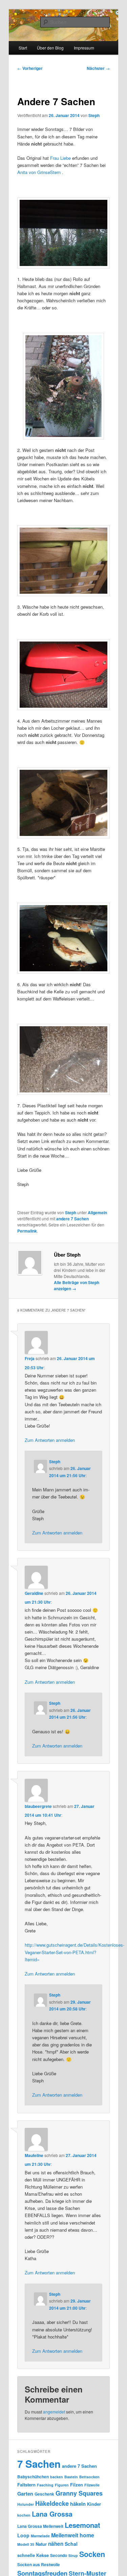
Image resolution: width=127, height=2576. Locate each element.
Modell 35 (26, 2544)
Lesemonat (82, 2525)
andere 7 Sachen (72, 1219)
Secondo (59, 2555)
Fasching (45, 2485)
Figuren (62, 2485)
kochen (24, 2515)
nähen (56, 2544)
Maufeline (34, 2155)
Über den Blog (50, 48)
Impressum (84, 48)
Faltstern (26, 2485)
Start (23, 48)
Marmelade (40, 2536)
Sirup (73, 2555)
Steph (94, 115)
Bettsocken (89, 2477)
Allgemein (97, 1213)
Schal (71, 2544)
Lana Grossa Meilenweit (40, 2526)
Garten (25, 2494)
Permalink (27, 1231)
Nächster (98, 68)
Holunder (26, 2504)
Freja (30, 1358)
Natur (41, 2544)
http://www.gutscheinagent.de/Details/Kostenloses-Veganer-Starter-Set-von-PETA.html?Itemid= (75, 1952)
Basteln (71, 2477)
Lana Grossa (52, 2514)
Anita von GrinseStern (39, 172)
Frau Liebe (60, 158)
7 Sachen (39, 2464)
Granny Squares (79, 2493)
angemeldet (54, 2412)
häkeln (78, 2504)
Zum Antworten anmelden (50, 1440)
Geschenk (44, 2494)
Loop (23, 2535)
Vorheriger (30, 68)
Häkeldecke (52, 2503)
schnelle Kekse (33, 2555)
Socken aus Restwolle (39, 2564)
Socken (92, 2554)
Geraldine (34, 1593)
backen (57, 2477)
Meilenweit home (73, 2535)
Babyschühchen (33, 2477)
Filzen (77, 2485)
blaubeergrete (38, 1806)
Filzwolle (92, 2485)
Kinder (94, 2504)
